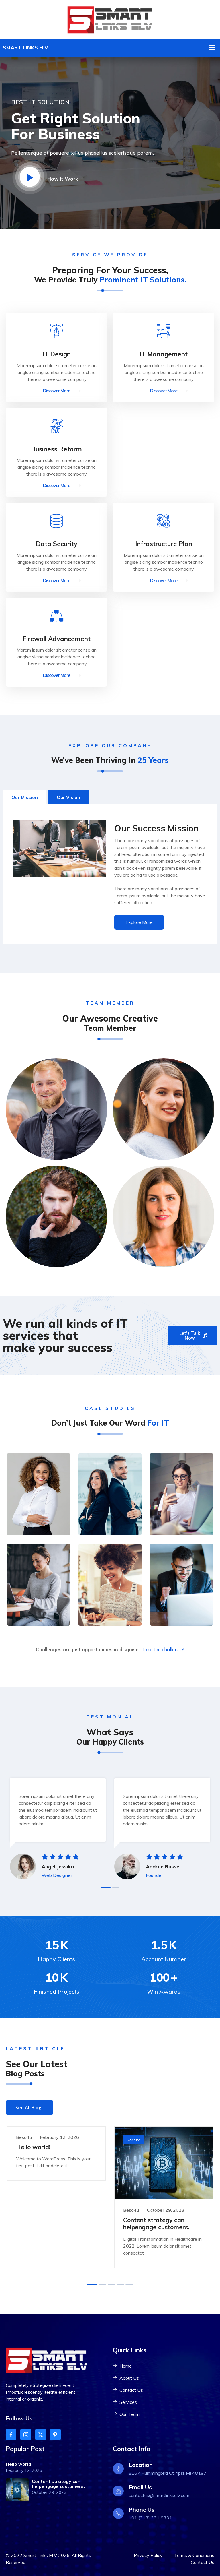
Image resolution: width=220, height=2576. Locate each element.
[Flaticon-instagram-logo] (26, 2434)
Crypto (134, 2140)
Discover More (57, 391)
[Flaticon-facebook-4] (11, 2434)
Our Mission (25, 797)
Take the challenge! (163, 1649)
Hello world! (33, 2147)
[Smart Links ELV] (110, 19)
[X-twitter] (41, 2434)
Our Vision (68, 797)
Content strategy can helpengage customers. (156, 2223)
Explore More (139, 922)
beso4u (24, 2137)
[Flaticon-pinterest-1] (55, 2434)
